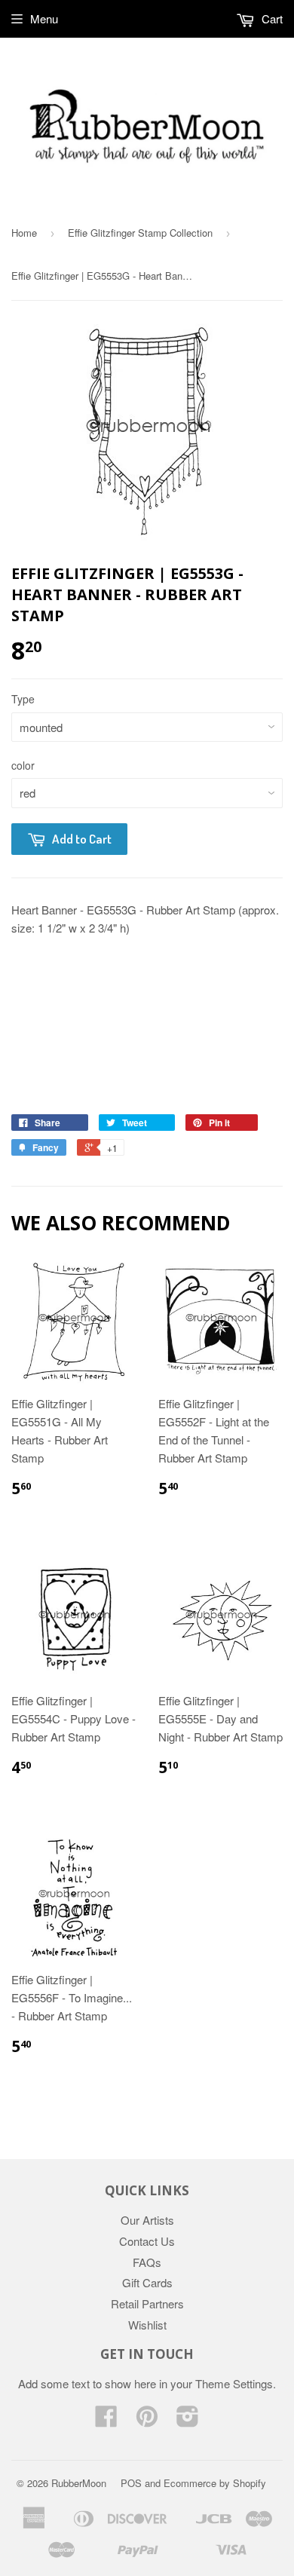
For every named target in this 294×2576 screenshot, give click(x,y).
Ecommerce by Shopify (215, 2483)
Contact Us (147, 2241)
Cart (271, 18)
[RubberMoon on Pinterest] (147, 2420)
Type (23, 699)
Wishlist (147, 2325)
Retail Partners (147, 2303)
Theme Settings (234, 2383)
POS (131, 2483)
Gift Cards (147, 2282)
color (23, 765)
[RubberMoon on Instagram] (188, 2420)
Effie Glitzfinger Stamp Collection (140, 233)
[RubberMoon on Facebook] (106, 2420)
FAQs (147, 2262)
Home (24, 233)
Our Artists (147, 2220)
